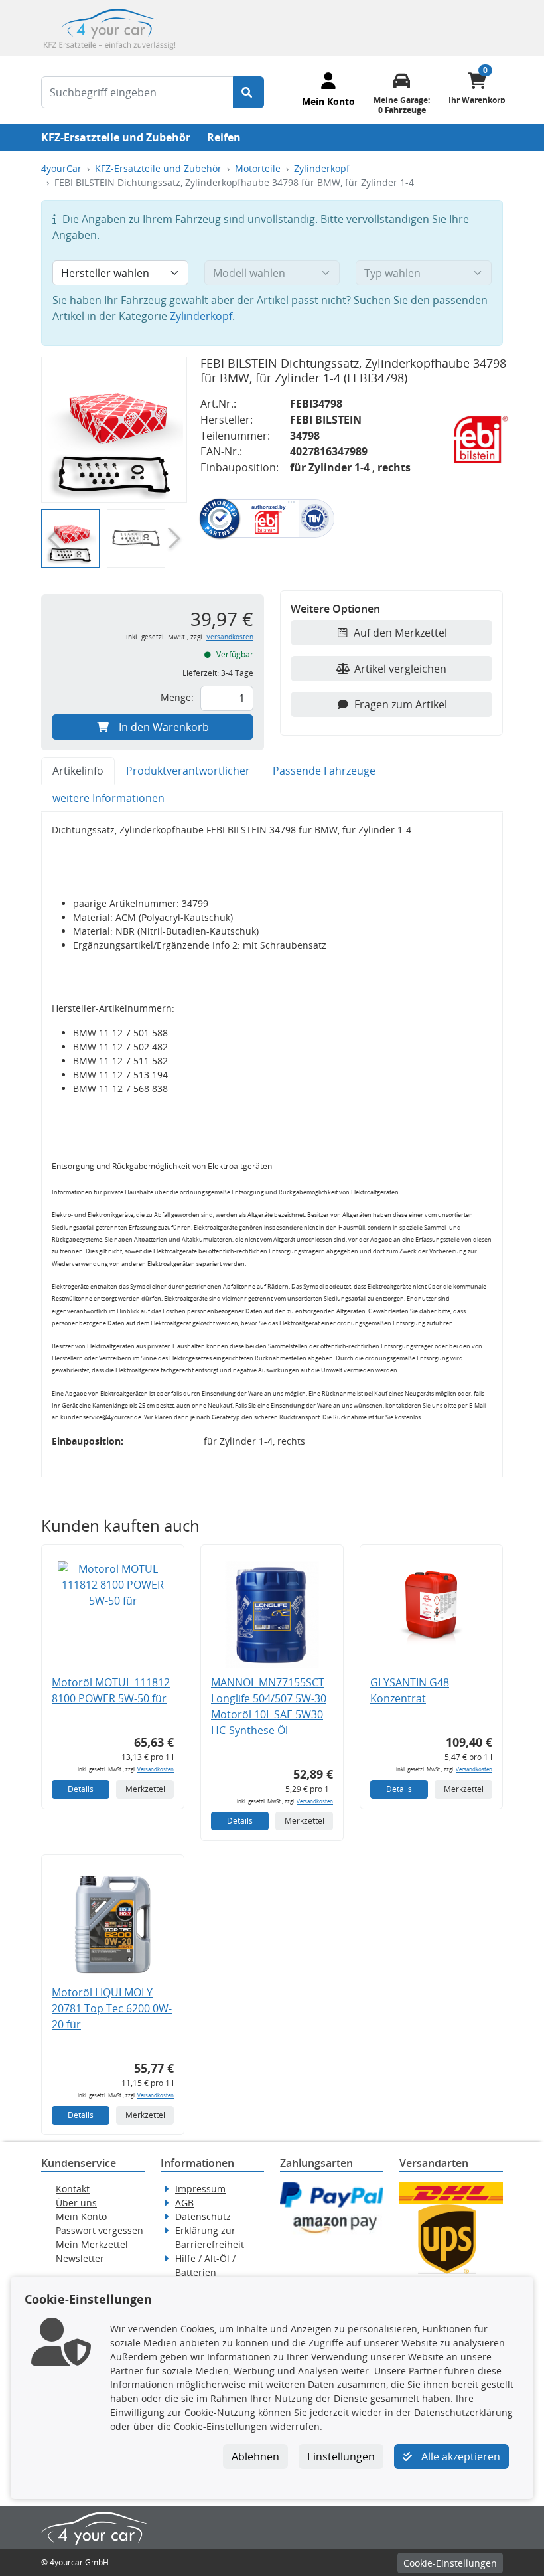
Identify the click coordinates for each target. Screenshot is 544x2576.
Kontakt (73, 2189)
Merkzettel (145, 1789)
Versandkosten (230, 637)
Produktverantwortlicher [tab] (188, 771)
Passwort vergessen (100, 2230)
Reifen (224, 137)
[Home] (109, 27)
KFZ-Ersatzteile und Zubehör (116, 137)
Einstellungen (341, 2456)
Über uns (76, 2203)
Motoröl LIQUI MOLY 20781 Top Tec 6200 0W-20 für (112, 2008)
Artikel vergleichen (400, 669)
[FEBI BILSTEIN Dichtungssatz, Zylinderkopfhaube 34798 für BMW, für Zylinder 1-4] (114, 430)
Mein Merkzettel (92, 2244)
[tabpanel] (272, 1144)
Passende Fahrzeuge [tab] (324, 771)
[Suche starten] (248, 92)
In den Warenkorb (164, 727)
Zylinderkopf (322, 168)
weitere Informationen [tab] (108, 798)
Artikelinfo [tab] (78, 771)
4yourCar (61, 168)
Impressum (200, 2189)
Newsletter (80, 2258)
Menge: (177, 697)
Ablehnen (255, 2456)
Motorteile (258, 168)
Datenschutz (203, 2216)
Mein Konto (81, 2216)
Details (81, 1789)
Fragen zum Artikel (401, 704)
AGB (184, 2203)
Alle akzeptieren (459, 2456)
